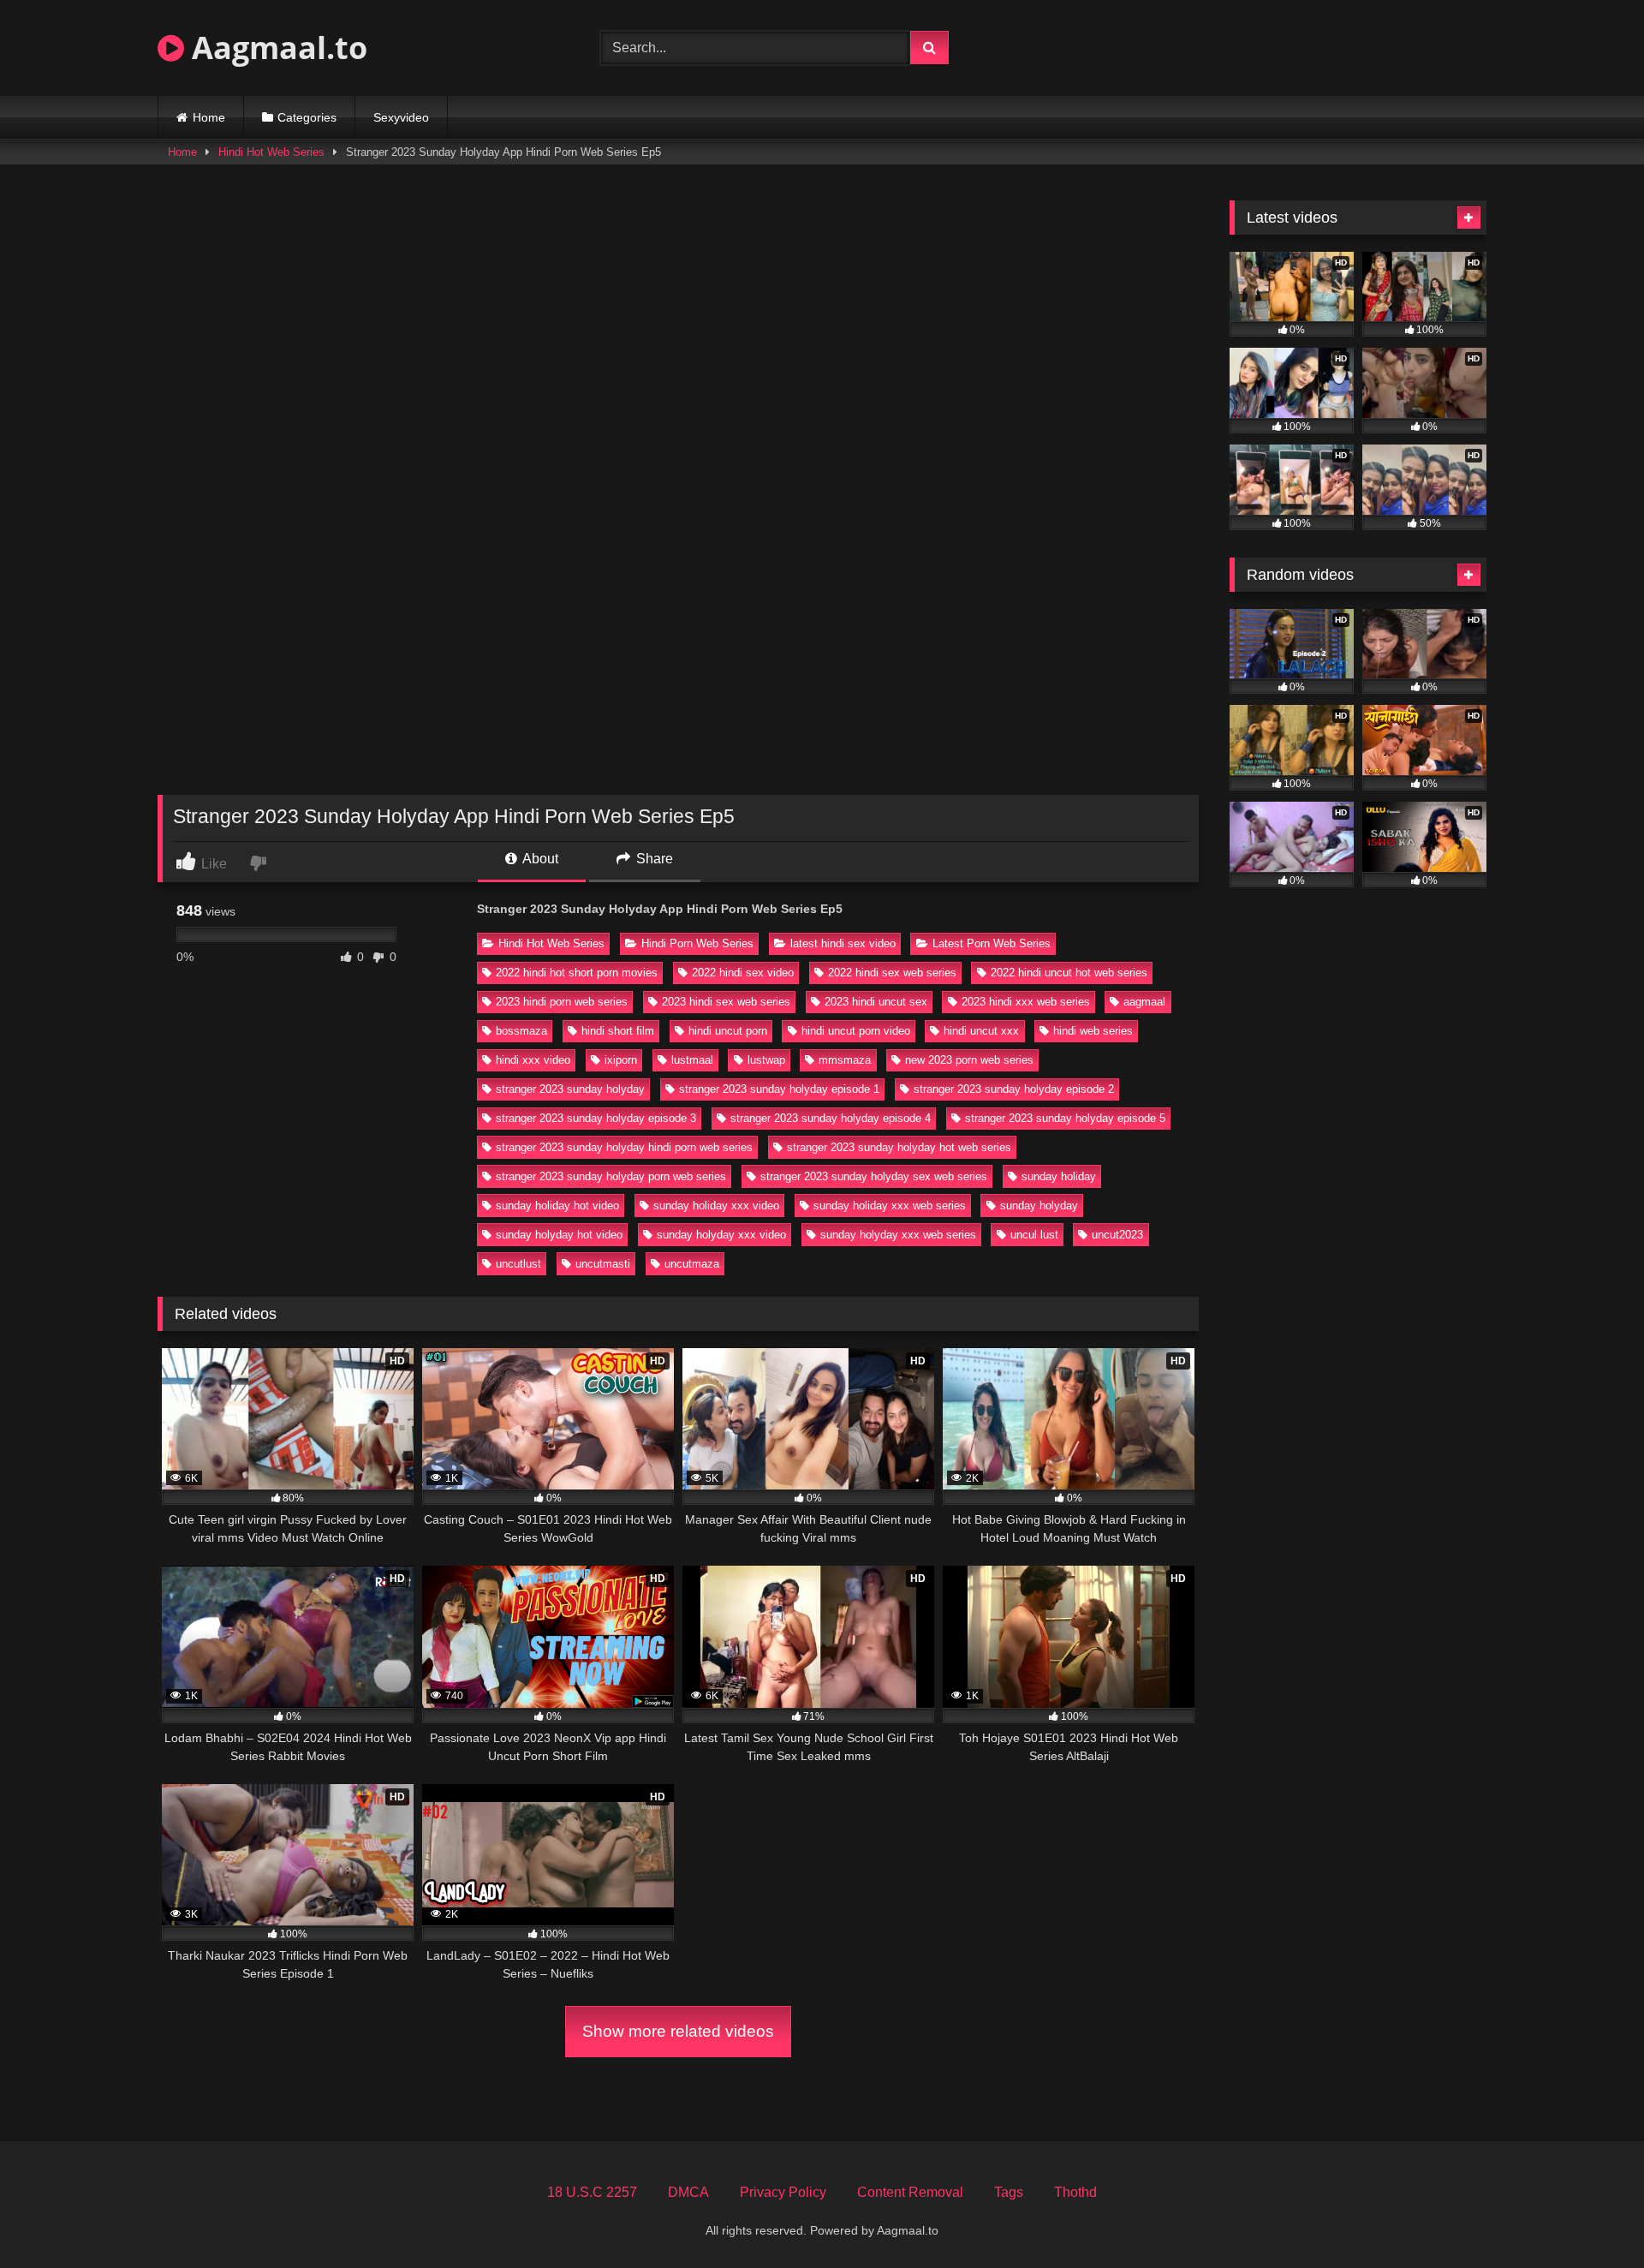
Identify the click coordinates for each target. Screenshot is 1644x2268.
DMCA (688, 2192)
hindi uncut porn (728, 1031)
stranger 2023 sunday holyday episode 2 (1014, 1089)
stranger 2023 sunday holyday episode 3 (596, 1118)
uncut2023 (1117, 1235)
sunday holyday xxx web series (898, 1235)
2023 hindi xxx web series (1026, 1002)
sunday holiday (1059, 1176)
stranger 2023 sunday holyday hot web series (899, 1147)
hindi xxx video (533, 1060)
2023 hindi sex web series (726, 1002)
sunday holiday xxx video (716, 1206)
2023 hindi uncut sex (876, 1002)
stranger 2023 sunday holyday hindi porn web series (624, 1147)
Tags (1009, 2192)
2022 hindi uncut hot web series (1069, 973)
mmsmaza (845, 1060)
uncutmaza (692, 1264)
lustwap (766, 1060)
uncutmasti (603, 1264)
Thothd (1075, 2192)
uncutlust (518, 1264)
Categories (307, 117)
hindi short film (618, 1031)
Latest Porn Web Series (992, 943)
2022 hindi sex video (743, 973)
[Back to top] (1591, 2217)
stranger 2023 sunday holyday (570, 1089)
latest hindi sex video (843, 943)
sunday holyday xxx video (721, 1235)
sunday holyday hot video (559, 1235)
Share (653, 859)
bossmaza (521, 1031)
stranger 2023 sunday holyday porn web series (611, 1176)
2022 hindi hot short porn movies (577, 973)
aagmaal (1144, 1002)
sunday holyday (1039, 1206)
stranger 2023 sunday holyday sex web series (874, 1176)
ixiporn (621, 1060)
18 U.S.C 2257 (592, 2192)
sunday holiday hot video (557, 1206)
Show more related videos (678, 2031)
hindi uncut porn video (856, 1031)
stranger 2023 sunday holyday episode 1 (779, 1089)
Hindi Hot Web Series (271, 152)
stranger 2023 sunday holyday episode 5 (1065, 1118)
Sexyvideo (401, 117)
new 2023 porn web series (969, 1060)
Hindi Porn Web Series (697, 943)
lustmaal (692, 1060)
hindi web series (1093, 1031)
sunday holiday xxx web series (890, 1206)
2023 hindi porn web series (562, 1002)
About (539, 859)
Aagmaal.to (276, 48)
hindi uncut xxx (981, 1031)
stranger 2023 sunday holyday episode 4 (831, 1118)
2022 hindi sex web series (892, 973)
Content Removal (910, 2192)
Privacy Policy (783, 2192)
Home (209, 117)
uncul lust (1034, 1235)
